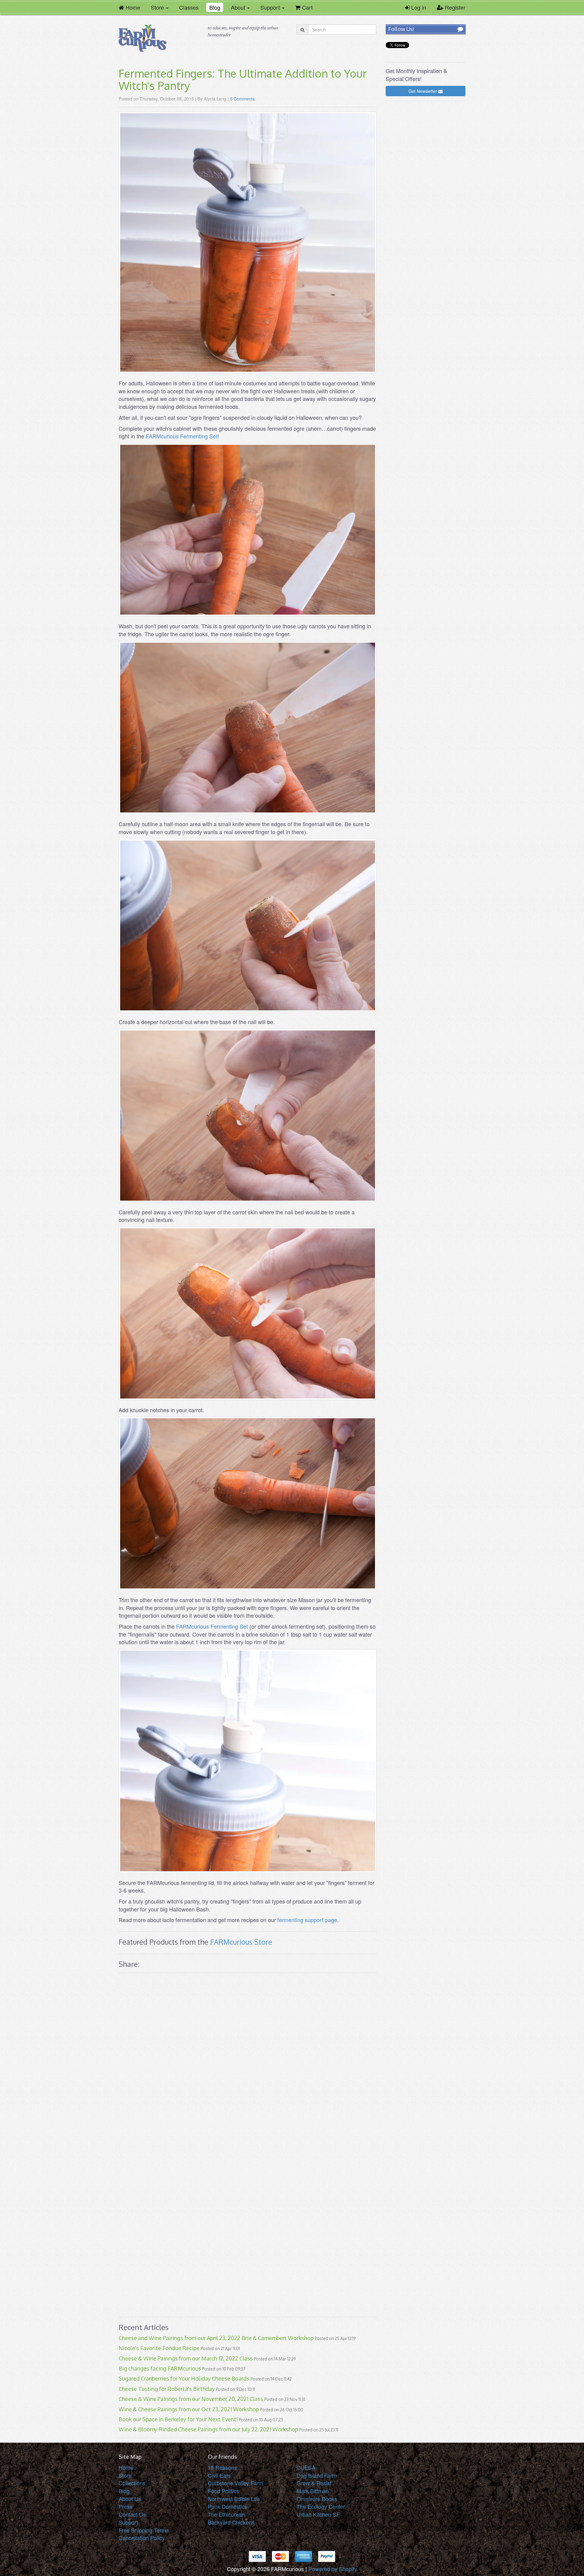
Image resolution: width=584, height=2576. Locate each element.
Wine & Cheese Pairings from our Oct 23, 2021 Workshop (189, 2409)
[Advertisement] (426, 197)
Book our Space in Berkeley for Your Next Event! (178, 2419)
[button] (160, 7)
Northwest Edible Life (234, 2499)
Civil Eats (219, 2475)
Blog (124, 2491)
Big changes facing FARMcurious (160, 2368)
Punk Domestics (228, 2506)
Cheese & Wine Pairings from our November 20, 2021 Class (191, 2399)
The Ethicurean (226, 2514)
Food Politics (223, 2491)
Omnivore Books (317, 2499)
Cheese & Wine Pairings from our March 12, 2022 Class (186, 2358)
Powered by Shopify (333, 2569)
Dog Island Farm (317, 2475)
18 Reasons (222, 2467)
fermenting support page (307, 1920)
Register (454, 7)
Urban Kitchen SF (318, 2514)
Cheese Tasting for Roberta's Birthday (167, 2389)
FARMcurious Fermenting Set (182, 436)
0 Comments (242, 98)
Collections (132, 2483)
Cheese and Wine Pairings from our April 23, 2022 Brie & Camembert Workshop (216, 2338)
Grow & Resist (314, 2483)
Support (128, 2522)
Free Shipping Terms (144, 2530)
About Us (130, 2499)
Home (126, 2467)
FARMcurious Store (241, 1942)
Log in (418, 7)
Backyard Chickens (231, 2522)
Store (125, 2475)
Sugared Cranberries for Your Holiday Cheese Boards (184, 2378)
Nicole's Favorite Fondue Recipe (159, 2348)
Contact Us (132, 2514)
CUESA (306, 2467)
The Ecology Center (321, 2506)
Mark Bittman (313, 2491)
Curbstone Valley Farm (235, 2483)
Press (126, 2506)
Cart (306, 7)
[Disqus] (248, 2062)
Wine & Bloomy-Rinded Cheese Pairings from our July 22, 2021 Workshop (208, 2429)
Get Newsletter (423, 91)
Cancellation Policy (142, 2538)
